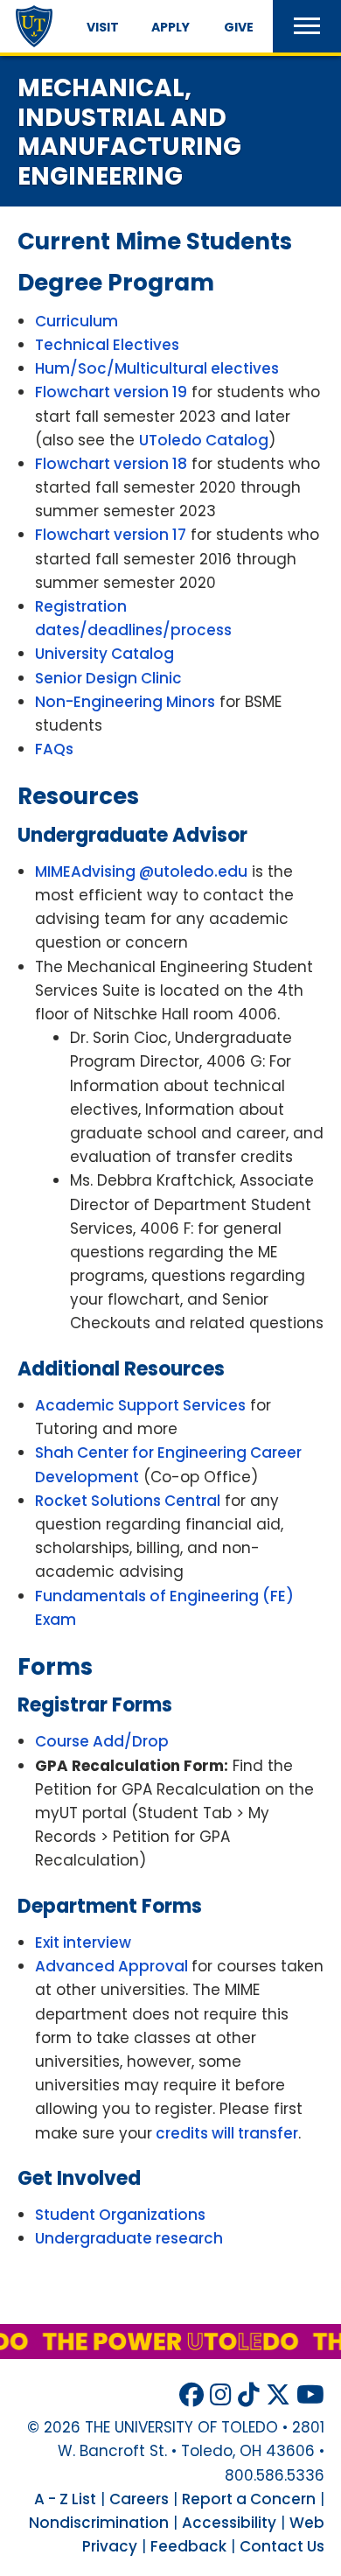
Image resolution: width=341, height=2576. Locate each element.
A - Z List (65, 2499)
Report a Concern (249, 2499)
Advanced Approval (113, 1966)
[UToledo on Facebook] (191, 2395)
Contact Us (282, 2546)
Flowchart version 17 (111, 535)
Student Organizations (120, 2215)
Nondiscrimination (99, 2523)
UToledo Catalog (204, 440)
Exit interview (83, 1942)
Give (239, 27)
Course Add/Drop (102, 1741)
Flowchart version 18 (111, 464)
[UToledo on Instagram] (221, 2395)
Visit (103, 27)
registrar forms (95, 1705)
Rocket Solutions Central (128, 1501)
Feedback (188, 2546)
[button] (307, 26)
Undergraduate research (129, 2238)
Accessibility (229, 2523)
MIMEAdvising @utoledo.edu (141, 871)
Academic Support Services (140, 1405)
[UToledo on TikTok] (249, 2395)
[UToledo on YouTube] (310, 2395)
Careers (139, 2499)
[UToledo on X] (278, 2395)
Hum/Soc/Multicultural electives (157, 368)
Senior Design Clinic (108, 678)
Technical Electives (107, 345)
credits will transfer (225, 2133)
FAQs (54, 749)
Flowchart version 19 (111, 392)
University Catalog (104, 654)
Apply (170, 27)
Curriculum (77, 321)
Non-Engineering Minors (125, 702)
